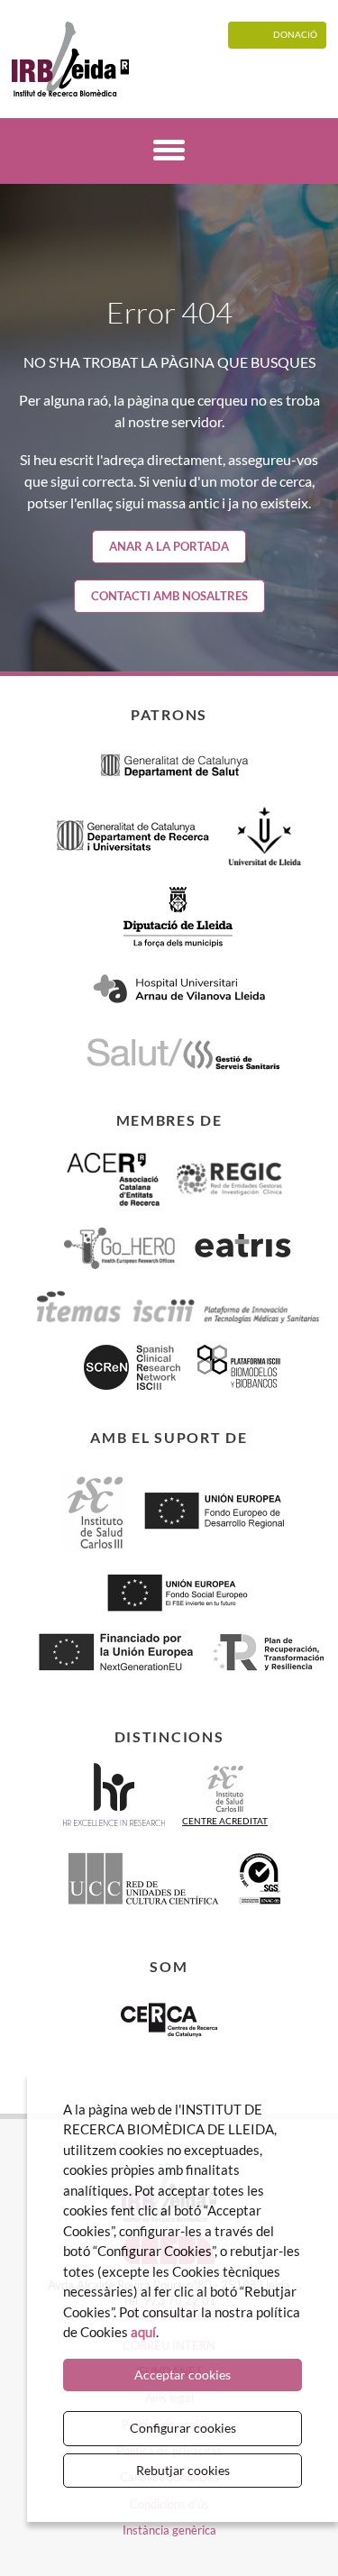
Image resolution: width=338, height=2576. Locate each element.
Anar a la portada (169, 546)
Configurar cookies (183, 2428)
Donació (295, 34)
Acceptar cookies (183, 2375)
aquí (143, 2332)
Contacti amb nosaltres (169, 596)
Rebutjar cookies (183, 2470)
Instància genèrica (169, 2530)
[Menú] (169, 153)
